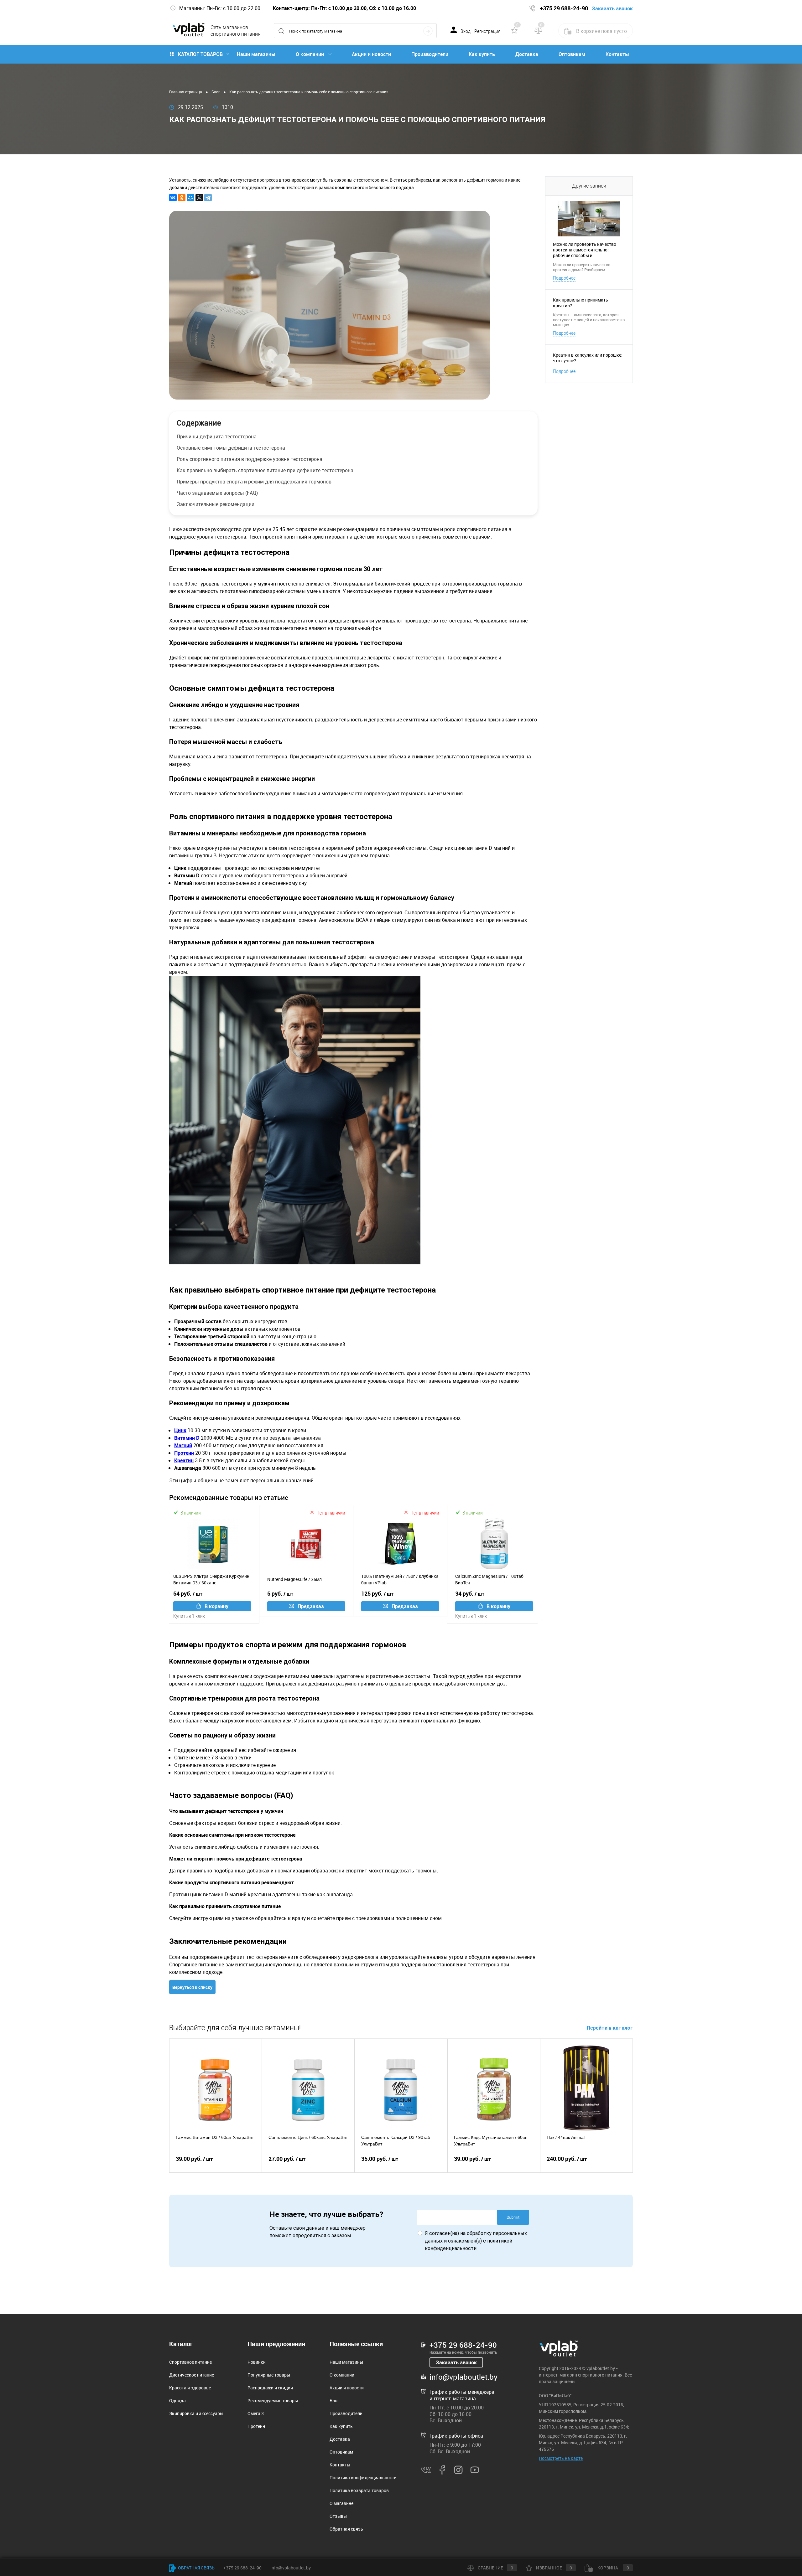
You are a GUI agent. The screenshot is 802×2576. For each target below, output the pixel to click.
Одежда (177, 2400)
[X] (199, 198)
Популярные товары (269, 2375)
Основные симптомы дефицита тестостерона (231, 448)
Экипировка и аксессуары (196, 2413)
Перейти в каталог (610, 2028)
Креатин (184, 1460)
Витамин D (187, 1438)
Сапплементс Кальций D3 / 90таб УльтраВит (396, 2141)
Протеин (184, 1453)
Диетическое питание (192, 2375)
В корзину (216, 1606)
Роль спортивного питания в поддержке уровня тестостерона (250, 459)
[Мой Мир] (190, 198)
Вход (466, 31)
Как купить (482, 54)
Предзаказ (311, 1606)
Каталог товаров (200, 54)
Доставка (527, 54)
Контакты (617, 54)
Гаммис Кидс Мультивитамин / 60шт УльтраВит (491, 2141)
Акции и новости (371, 54)
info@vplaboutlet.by (463, 2377)
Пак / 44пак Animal (566, 2137)
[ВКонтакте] (173, 198)
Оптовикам (572, 54)
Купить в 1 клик (189, 1616)
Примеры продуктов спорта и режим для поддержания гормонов (254, 482)
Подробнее (564, 278)
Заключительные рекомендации (216, 504)
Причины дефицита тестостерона (217, 436)
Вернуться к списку (192, 1987)
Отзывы (338, 2516)
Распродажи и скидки (270, 2388)
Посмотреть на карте (561, 2458)
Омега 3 (256, 2413)
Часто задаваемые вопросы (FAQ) (217, 493)
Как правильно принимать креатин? (581, 303)
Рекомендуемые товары (273, 2400)
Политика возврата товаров (359, 2490)
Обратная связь (346, 2529)
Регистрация (487, 31)
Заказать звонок (456, 2362)
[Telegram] (208, 198)
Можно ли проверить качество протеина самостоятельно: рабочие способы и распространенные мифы (585, 250)
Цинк (180, 1430)
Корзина (613, 2568)
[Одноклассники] (182, 198)
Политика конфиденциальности (363, 2478)
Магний (183, 1445)
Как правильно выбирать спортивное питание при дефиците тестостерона (265, 470)
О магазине (341, 2503)
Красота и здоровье (190, 2388)
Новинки (257, 2362)
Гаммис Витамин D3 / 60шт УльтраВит (215, 2137)
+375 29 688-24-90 (463, 2345)
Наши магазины (256, 54)
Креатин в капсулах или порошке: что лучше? (588, 358)
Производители (430, 54)
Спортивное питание (190, 2362)
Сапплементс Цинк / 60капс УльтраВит (308, 2137)
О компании (310, 54)
